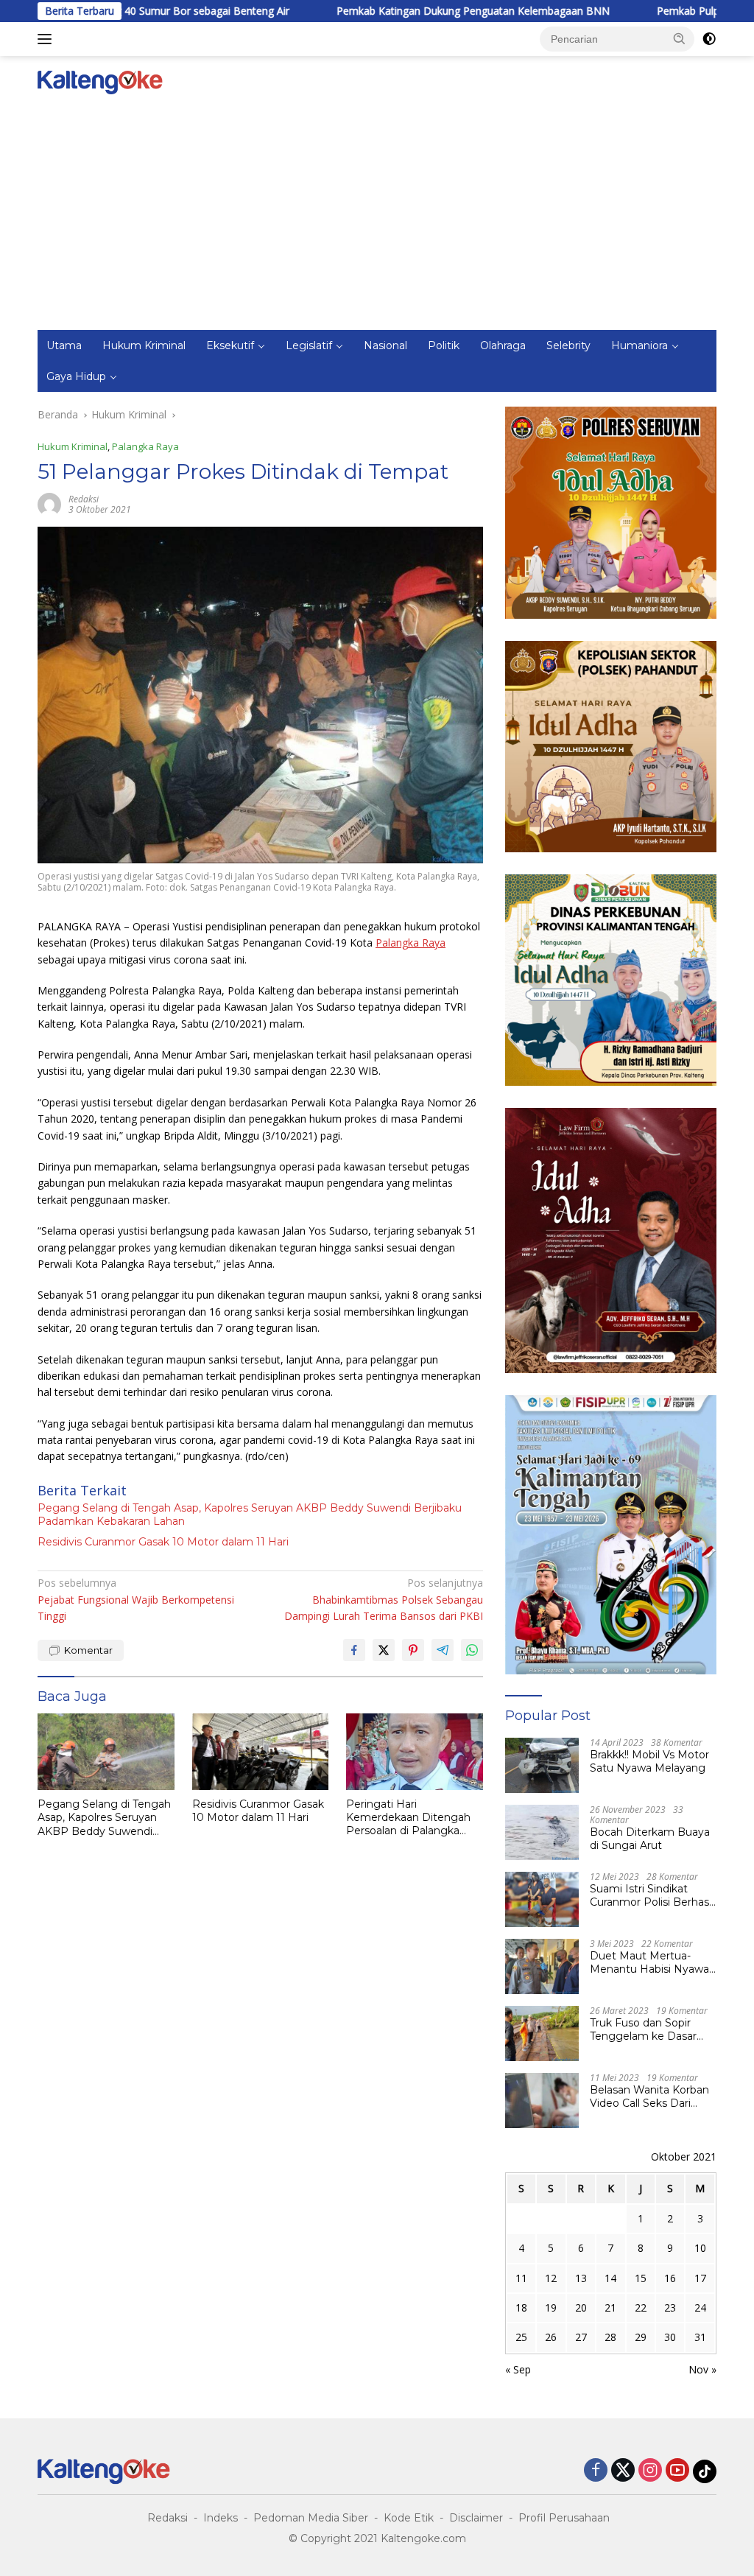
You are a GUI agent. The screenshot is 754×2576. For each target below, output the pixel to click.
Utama (64, 345)
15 (641, 2278)
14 (610, 2278)
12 (551, 2278)
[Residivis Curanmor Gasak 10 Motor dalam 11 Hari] (261, 1752)
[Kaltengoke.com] (100, 81)
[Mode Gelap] (709, 39)
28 (610, 2337)
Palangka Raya (145, 446)
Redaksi (168, 2518)
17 (700, 2278)
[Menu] (47, 39)
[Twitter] (623, 2471)
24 (700, 2307)
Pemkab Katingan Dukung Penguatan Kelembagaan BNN (401, 11)
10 (700, 2248)
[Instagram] (650, 2471)
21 (610, 2307)
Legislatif (309, 345)
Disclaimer (476, 2518)
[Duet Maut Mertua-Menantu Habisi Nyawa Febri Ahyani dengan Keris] (542, 1966)
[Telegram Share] (443, 1650)
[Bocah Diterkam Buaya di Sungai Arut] (542, 1832)
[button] (680, 38)
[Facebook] (596, 2471)
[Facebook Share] (354, 1650)
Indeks (221, 2518)
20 (581, 2307)
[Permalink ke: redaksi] (49, 503)
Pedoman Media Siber (311, 2518)
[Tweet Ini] (384, 1650)
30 (670, 2337)
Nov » (702, 2369)
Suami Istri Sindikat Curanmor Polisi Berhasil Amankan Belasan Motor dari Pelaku (652, 1895)
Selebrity (568, 345)
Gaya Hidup (76, 376)
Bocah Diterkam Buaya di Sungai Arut (650, 1839)
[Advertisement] (377, 220)
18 (521, 2307)
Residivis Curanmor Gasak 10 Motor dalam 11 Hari (163, 1542)
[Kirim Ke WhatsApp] (472, 1650)
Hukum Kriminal (144, 345)
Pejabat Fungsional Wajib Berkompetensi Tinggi (136, 1599)
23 (670, 2307)
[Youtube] (677, 2471)
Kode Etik (409, 2518)
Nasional (385, 345)
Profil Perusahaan (564, 2518)
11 (521, 2278)
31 (700, 2337)
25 (521, 2337)
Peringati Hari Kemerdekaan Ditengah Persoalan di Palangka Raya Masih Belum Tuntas (413, 1818)
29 (641, 2337)
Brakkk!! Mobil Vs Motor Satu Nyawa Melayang (649, 1761)
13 (581, 2278)
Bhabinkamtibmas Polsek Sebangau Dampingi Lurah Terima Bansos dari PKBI (383, 1599)
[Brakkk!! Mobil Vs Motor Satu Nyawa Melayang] (542, 1765)
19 (551, 2307)
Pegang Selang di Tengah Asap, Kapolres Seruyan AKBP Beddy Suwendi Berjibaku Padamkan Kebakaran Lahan (250, 1515)
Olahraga (503, 345)
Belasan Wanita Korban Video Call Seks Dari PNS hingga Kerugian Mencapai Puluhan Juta (650, 2096)
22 (641, 2307)
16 (670, 2278)
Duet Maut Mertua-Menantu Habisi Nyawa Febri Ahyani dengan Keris (649, 1962)
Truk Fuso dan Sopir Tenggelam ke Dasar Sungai (643, 2029)
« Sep (518, 2369)
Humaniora (640, 345)
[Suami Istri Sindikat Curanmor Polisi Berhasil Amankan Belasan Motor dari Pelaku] (542, 1899)
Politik (444, 345)
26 (551, 2337)
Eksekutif (230, 345)
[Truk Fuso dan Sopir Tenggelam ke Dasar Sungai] (542, 2033)
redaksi (84, 499)
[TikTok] (705, 2471)
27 (581, 2337)
